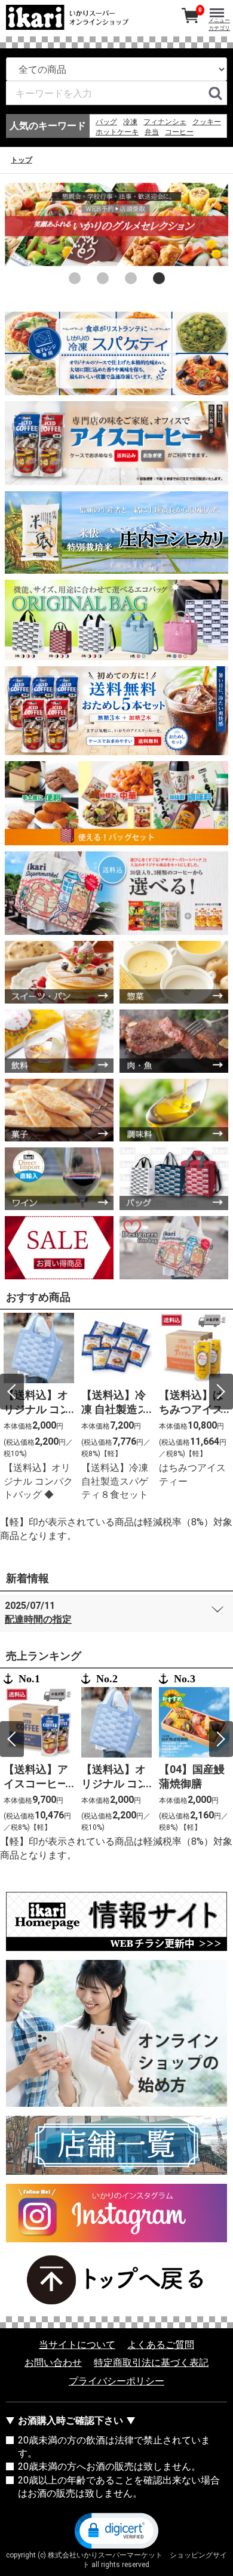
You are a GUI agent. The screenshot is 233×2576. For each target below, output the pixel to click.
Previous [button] (12, 1392)
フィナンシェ (165, 122)
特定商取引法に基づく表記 (151, 2363)
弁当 (152, 132)
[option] (116, 224)
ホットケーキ (117, 132)
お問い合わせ (53, 2363)
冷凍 (130, 122)
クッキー (207, 122)
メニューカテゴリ (219, 24)
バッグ (106, 122)
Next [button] (221, 1392)
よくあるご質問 (161, 2345)
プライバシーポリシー (116, 2381)
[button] (116, 2529)
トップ (22, 160)
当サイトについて (77, 2345)
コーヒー (179, 132)
